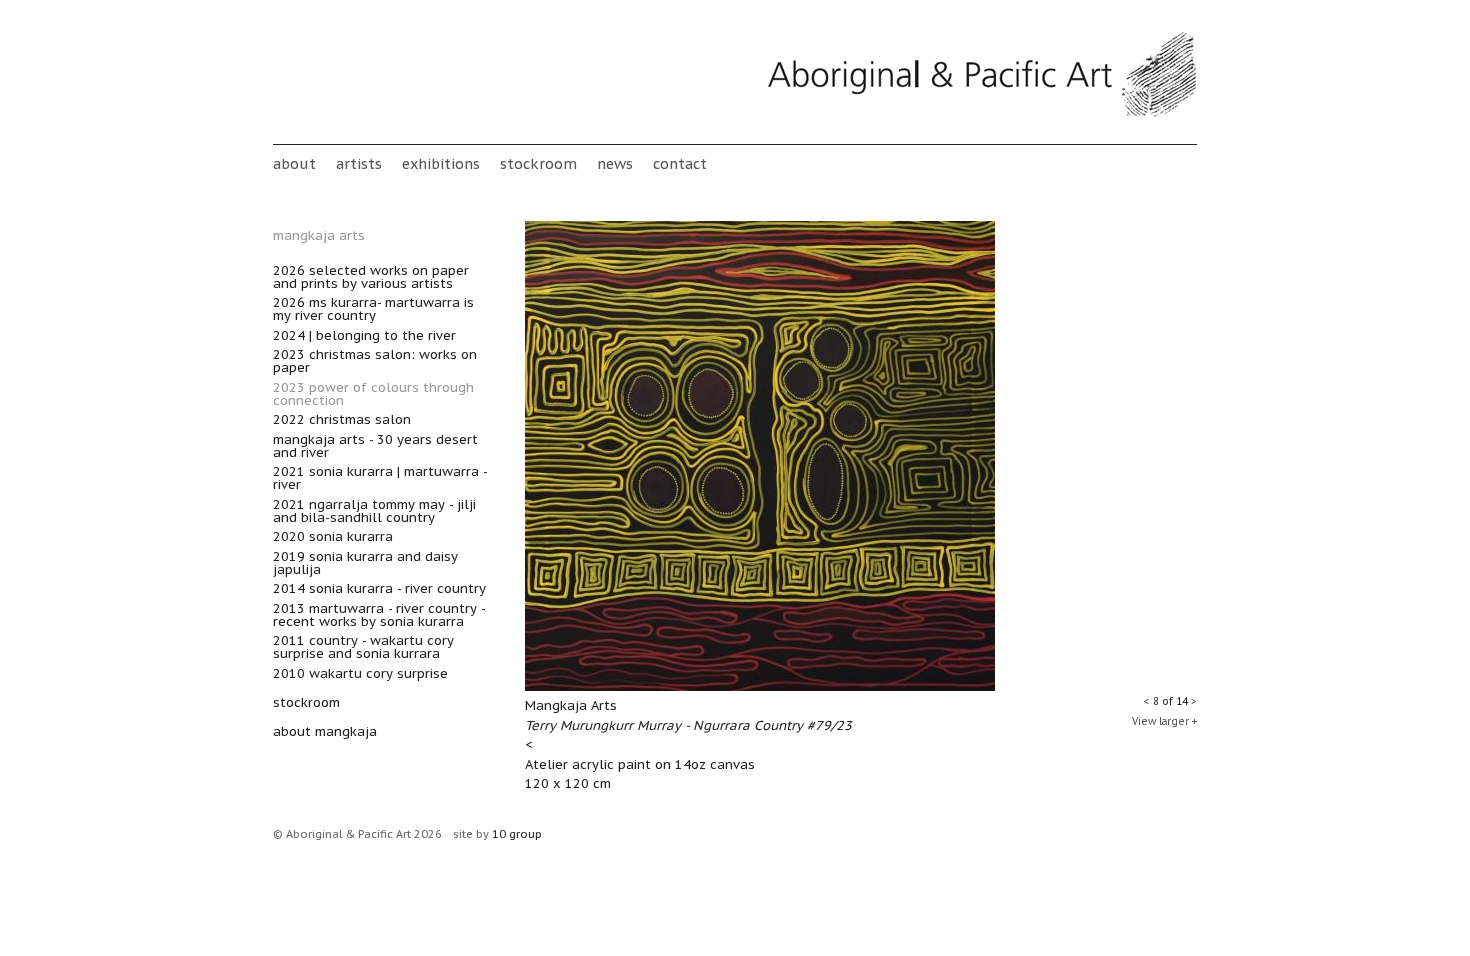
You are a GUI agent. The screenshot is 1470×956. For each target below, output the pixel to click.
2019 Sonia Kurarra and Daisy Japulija (365, 563)
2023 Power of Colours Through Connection (373, 394)
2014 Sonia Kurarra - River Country (379, 588)
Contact (680, 163)
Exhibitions (441, 163)
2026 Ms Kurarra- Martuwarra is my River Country (373, 309)
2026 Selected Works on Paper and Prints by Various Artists (371, 277)
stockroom (538, 163)
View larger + (1164, 721)
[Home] (982, 113)
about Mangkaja (325, 731)
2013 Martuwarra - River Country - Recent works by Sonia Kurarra (379, 615)
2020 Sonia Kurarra (333, 536)
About (294, 163)
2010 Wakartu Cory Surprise (360, 673)
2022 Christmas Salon (342, 419)
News (615, 163)
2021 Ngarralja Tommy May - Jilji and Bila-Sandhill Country (374, 511)
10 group (517, 834)
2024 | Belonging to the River (364, 335)
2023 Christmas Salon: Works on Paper (375, 361)
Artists (359, 163)
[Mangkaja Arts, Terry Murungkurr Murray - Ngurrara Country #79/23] (760, 686)
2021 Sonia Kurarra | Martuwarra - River (380, 478)
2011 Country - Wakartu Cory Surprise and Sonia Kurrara (363, 647)
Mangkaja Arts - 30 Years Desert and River (375, 446)
